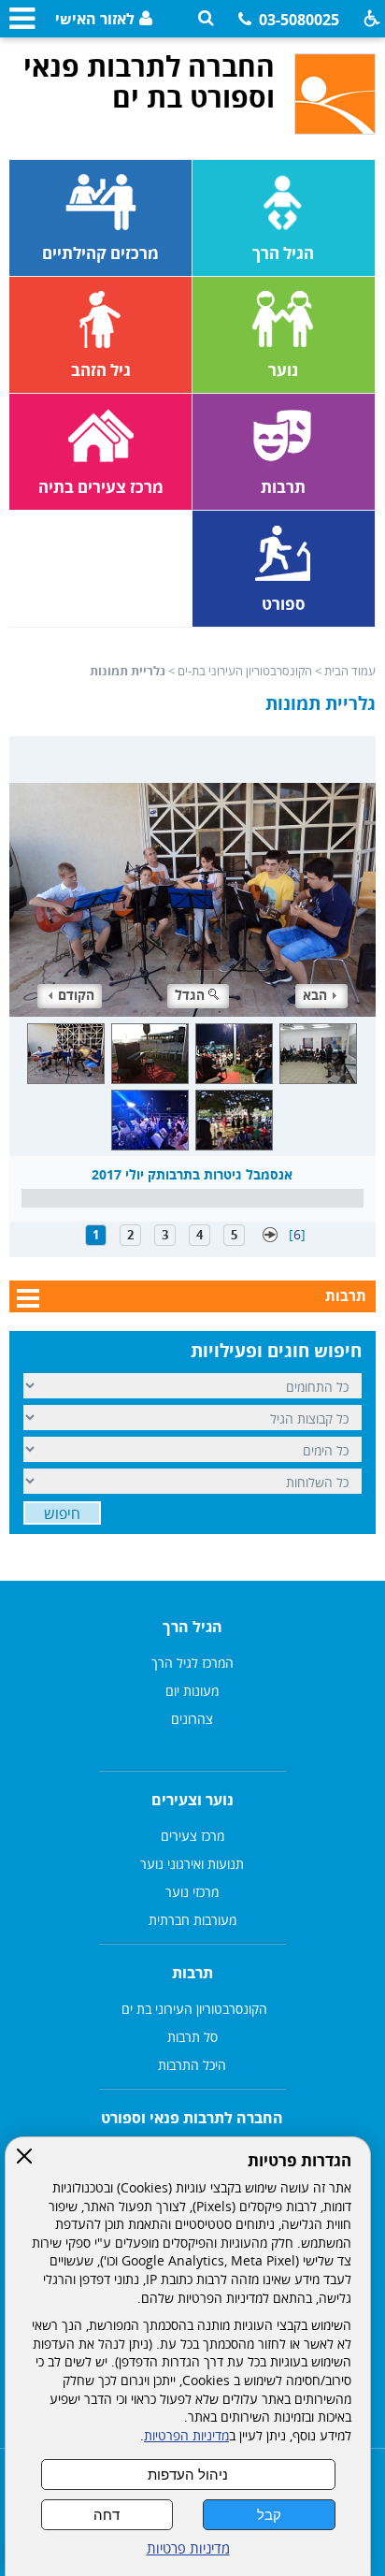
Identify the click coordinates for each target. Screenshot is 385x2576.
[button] (206, 18)
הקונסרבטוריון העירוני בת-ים (245, 671)
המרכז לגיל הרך (192, 1663)
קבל (269, 2515)
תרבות (346, 1295)
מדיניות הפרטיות (186, 2436)
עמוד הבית (350, 671)
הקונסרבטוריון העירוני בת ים (192, 2009)
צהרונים (192, 1719)
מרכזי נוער (192, 1892)
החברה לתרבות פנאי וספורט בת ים (149, 81)
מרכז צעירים (192, 1836)
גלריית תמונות (321, 703)
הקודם (76, 995)
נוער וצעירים (192, 1800)
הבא (315, 995)
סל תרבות (192, 2037)
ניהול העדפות (188, 2475)
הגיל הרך (192, 1627)
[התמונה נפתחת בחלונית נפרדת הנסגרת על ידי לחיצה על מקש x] (192, 876)
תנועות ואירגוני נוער (192, 1864)
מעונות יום (192, 1691)
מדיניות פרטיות (188, 2548)
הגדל (190, 995)
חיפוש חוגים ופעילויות (276, 1351)
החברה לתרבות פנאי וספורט (192, 2118)
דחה (107, 2515)
